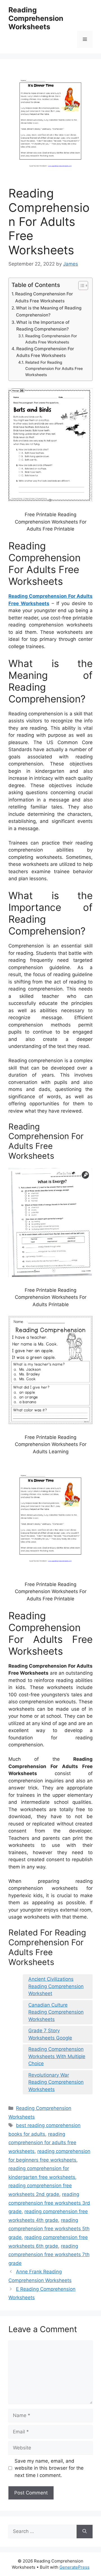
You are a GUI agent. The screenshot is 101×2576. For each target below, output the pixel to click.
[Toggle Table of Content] (80, 286)
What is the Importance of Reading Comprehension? (43, 326)
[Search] (85, 2532)
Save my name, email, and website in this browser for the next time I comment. (49, 2468)
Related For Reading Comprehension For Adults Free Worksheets (54, 369)
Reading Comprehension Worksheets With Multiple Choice (57, 2056)
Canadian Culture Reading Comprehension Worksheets (56, 2012)
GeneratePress (74, 2567)
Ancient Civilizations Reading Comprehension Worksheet (56, 1986)
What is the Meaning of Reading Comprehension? (49, 311)
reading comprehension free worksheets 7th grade (49, 2255)
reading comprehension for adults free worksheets (42, 2143)
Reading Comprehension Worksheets (36, 18)
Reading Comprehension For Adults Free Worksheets (44, 297)
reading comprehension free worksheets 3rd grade (49, 2203)
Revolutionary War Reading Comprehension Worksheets (56, 2082)
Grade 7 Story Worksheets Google (50, 2034)
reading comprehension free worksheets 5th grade (49, 2229)
